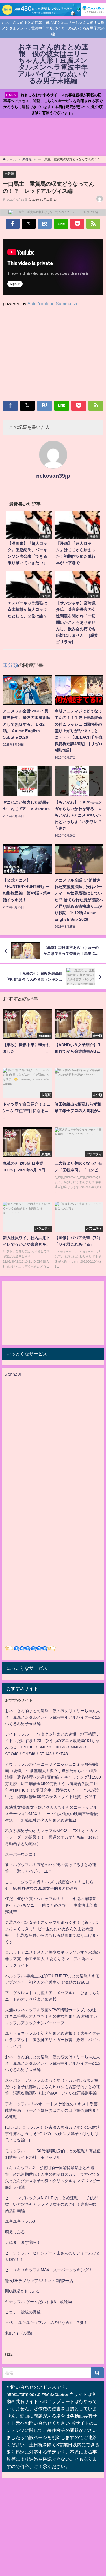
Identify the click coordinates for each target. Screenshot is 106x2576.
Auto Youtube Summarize (53, 304)
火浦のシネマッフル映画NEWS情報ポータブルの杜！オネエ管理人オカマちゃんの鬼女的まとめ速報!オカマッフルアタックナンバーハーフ (52, 2016)
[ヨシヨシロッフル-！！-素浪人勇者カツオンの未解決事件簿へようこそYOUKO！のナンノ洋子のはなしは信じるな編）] (53, 2134)
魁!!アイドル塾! (19, 2333)
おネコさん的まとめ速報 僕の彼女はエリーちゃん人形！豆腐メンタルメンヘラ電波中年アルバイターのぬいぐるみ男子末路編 (53, 1717)
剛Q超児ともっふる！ (24, 2291)
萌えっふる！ (17, 2232)
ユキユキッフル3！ (22, 2221)
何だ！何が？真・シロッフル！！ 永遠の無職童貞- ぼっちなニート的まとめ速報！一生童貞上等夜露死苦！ (51, 1905)
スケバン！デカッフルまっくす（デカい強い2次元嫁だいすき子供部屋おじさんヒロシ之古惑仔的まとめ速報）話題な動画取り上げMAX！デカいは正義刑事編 (53, 2087)
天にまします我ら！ (23, 2242)
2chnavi (13, 1374)
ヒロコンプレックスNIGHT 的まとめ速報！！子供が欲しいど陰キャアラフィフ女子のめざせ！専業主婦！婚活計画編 (53, 2204)
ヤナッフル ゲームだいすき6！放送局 (38, 2302)
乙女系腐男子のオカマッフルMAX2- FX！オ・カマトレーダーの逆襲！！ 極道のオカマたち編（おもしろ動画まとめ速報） (53, 1837)
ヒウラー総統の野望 (23, 2312)
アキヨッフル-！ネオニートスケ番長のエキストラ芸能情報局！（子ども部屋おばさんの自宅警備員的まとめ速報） (53, 2110)
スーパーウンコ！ (21, 1854)
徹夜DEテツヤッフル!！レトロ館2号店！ (41, 2281)
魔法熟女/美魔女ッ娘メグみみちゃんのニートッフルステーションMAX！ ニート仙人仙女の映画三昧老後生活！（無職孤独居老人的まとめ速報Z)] (51, 1814)
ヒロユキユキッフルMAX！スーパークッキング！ (49, 2270)
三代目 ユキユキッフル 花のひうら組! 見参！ (46, 2322)
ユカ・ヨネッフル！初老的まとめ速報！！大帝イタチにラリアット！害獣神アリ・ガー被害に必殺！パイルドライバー (53, 2040)
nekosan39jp (53, 476)
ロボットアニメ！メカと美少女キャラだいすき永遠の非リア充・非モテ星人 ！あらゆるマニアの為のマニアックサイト (53, 1959)
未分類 (9, 174)
